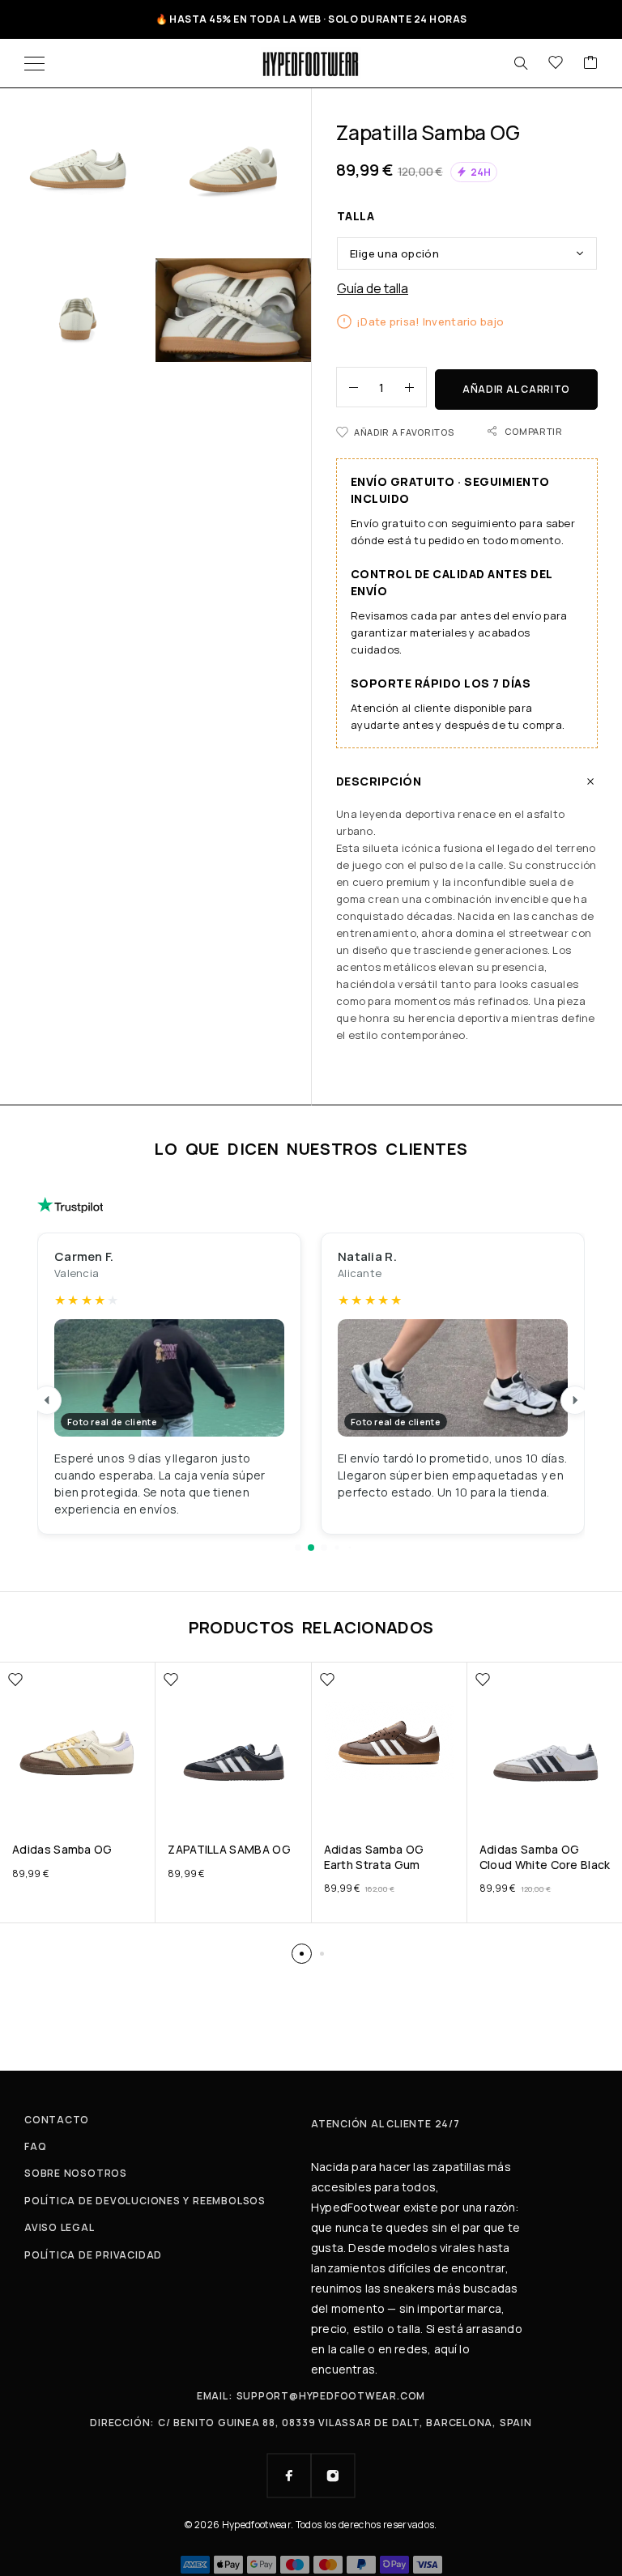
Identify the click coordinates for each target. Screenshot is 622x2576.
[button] (298, 1548)
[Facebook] (289, 2476)
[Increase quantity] (415, 387)
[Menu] (34, 63)
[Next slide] (575, 1400)
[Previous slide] (47, 1400)
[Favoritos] (556, 63)
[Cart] (590, 63)
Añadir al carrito (516, 389)
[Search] (521, 63)
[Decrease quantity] (347, 387)
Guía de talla (373, 289)
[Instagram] (333, 2476)
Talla (356, 216)
